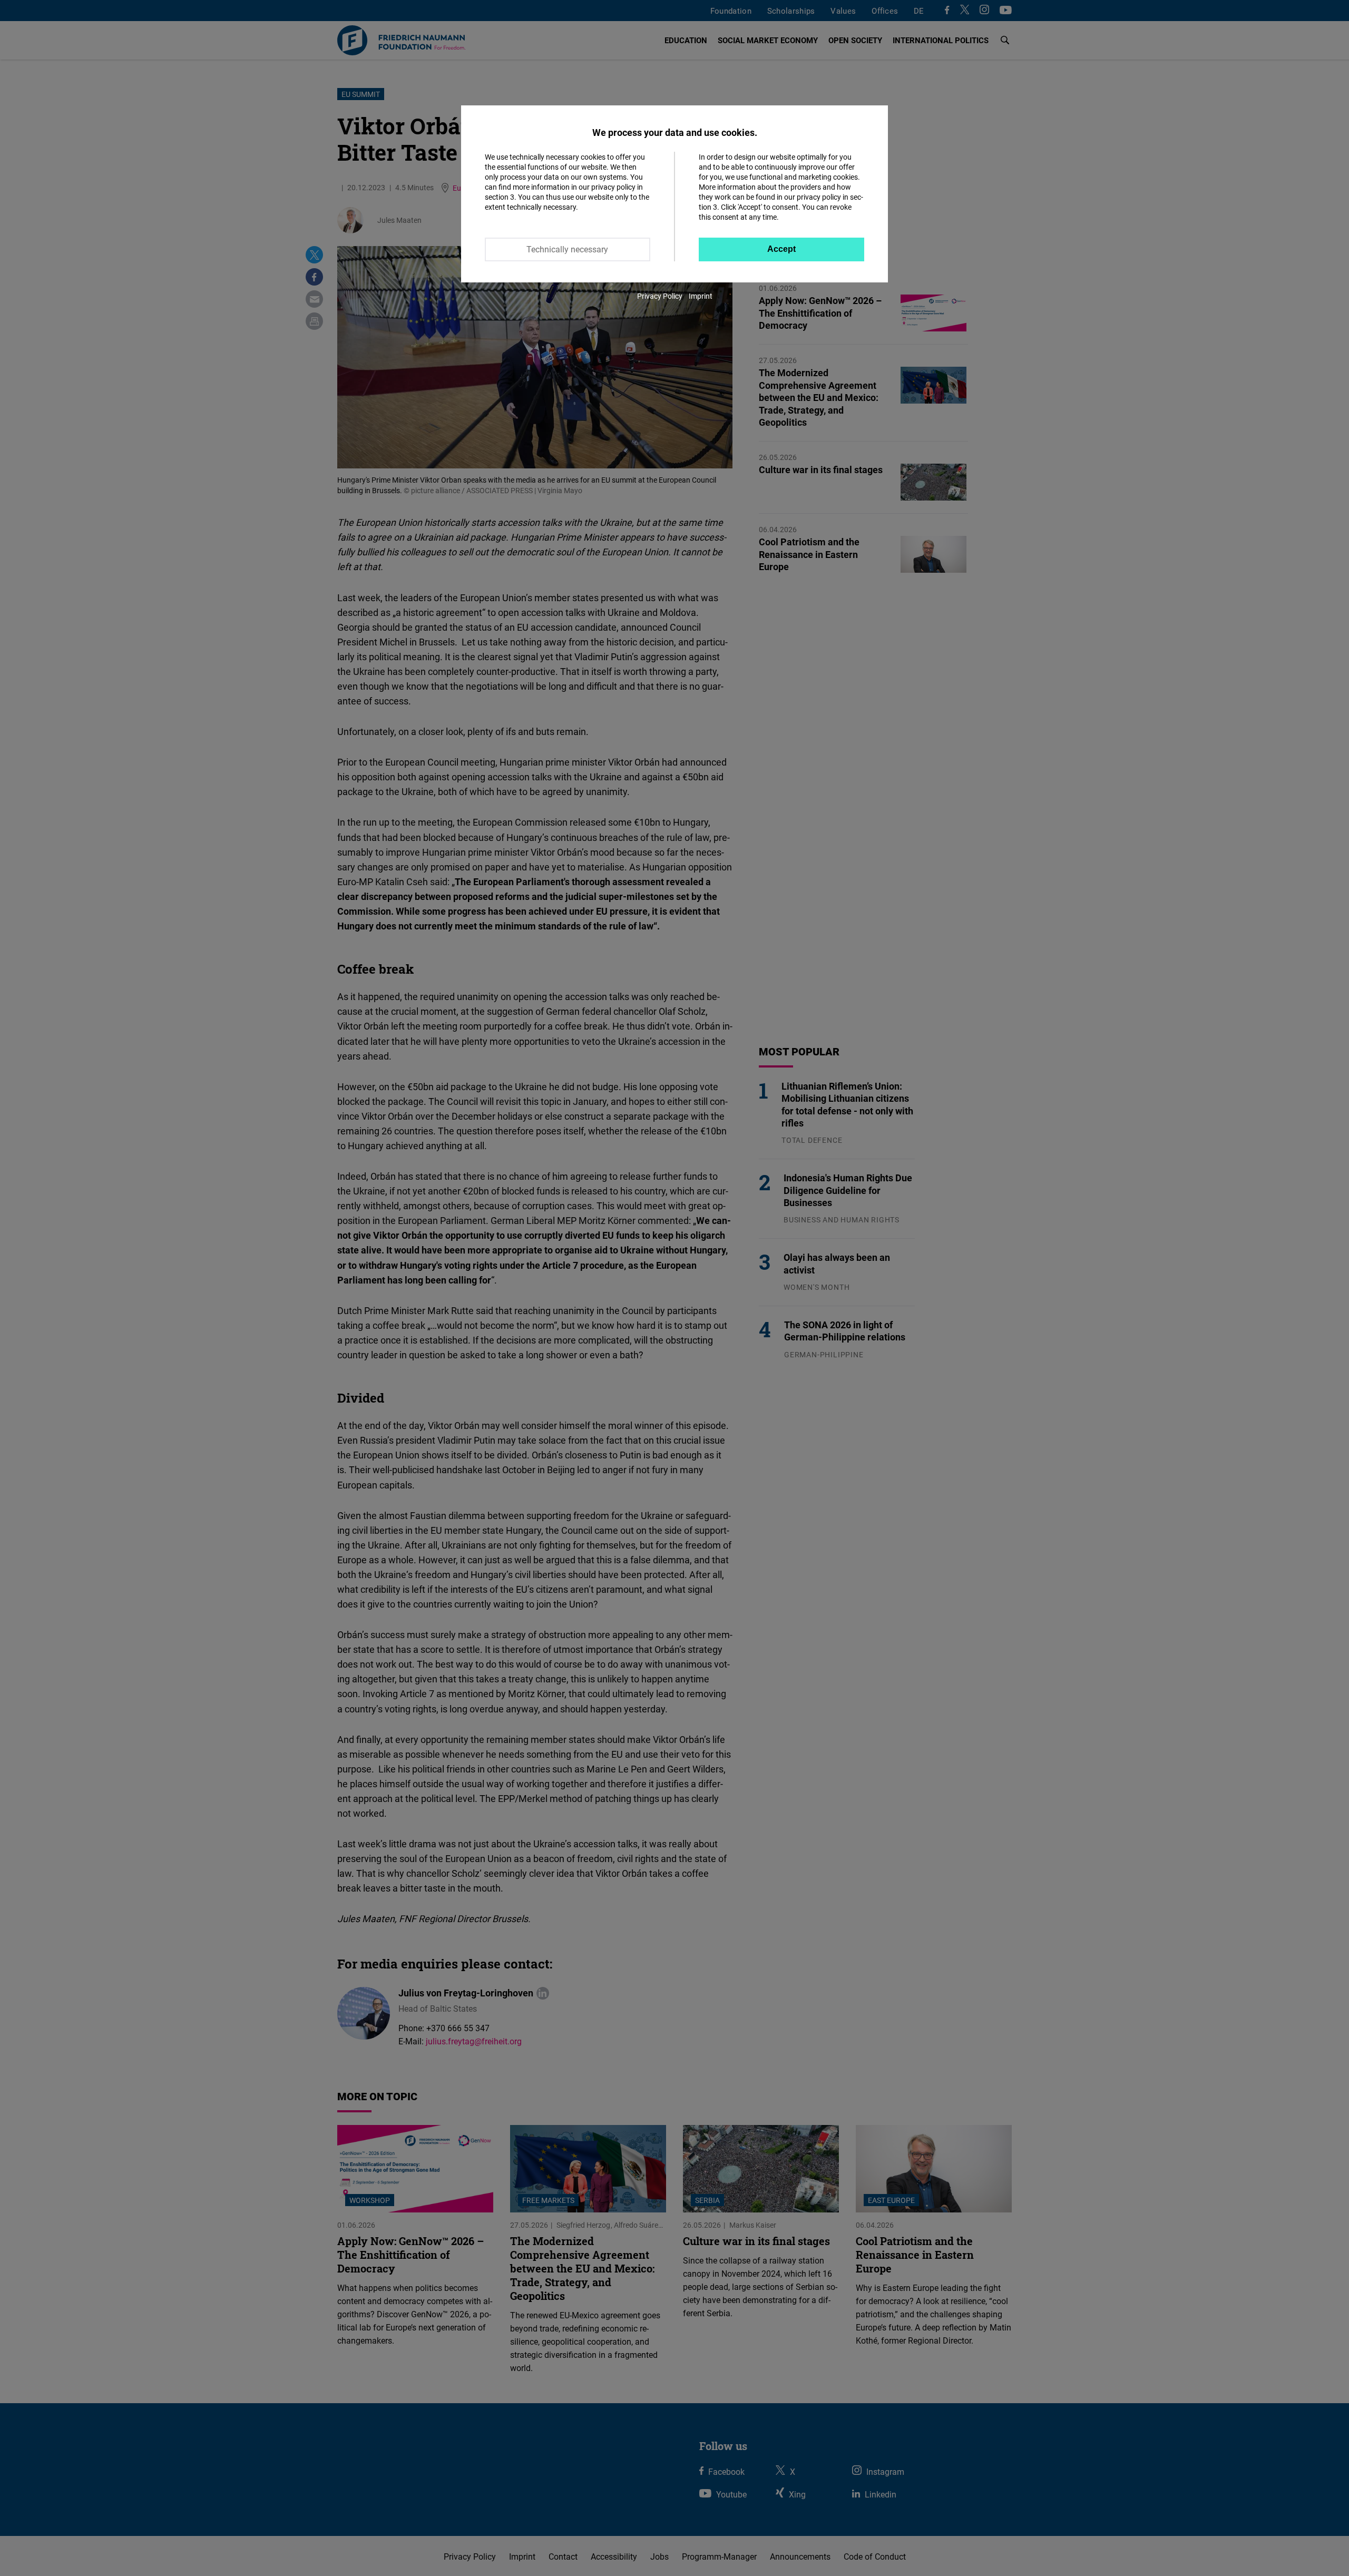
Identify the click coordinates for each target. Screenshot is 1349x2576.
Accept (781, 249)
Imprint (701, 296)
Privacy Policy (660, 296)
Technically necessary (567, 249)
